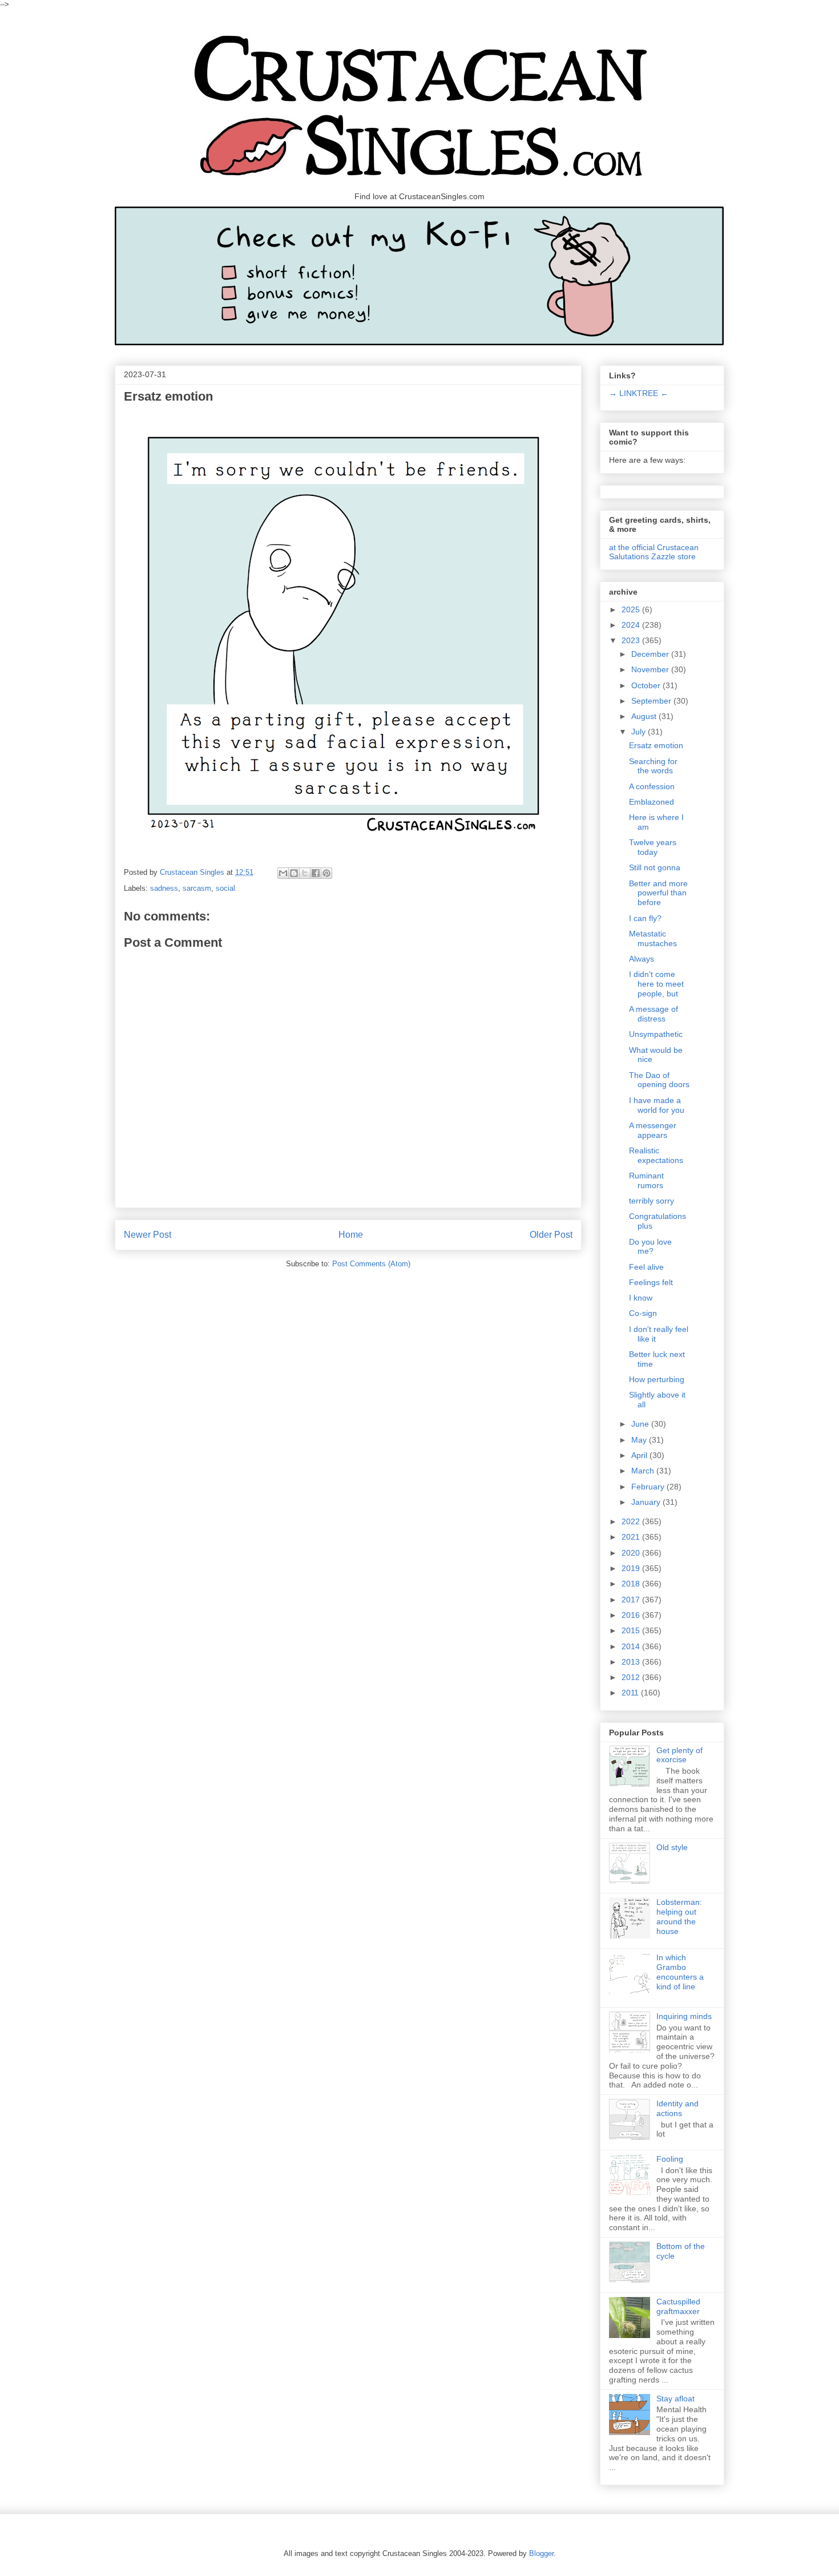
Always (642, 959)
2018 (632, 1584)
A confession (652, 786)
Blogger (541, 2553)
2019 (632, 1568)
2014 (632, 1646)
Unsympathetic (656, 1034)
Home (351, 1235)
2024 (632, 625)
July (640, 732)
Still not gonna (655, 867)
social (225, 888)
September (652, 701)
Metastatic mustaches (653, 938)
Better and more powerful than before (658, 893)
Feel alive (646, 1267)
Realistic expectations (656, 1155)
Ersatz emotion (656, 745)
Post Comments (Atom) (371, 1264)
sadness (164, 888)
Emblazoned (652, 802)
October (647, 685)
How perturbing (657, 1379)
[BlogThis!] (294, 873)
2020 (632, 1553)
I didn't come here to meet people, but (656, 984)
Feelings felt (651, 1282)
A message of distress (654, 1014)
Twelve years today (653, 847)
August (645, 716)
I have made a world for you (657, 1105)
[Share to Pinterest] (326, 873)
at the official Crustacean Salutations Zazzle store (654, 552)
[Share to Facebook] (316, 873)
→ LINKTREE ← (639, 393)
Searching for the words (653, 766)
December (651, 654)
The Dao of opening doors (659, 1080)
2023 (632, 640)
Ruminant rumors (646, 1180)
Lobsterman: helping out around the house (679, 1916)
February (649, 1487)
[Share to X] (305, 873)
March (644, 1471)
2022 (632, 1521)
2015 (632, 1630)
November (651, 669)
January (647, 1502)
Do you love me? (650, 1247)
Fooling (670, 2159)
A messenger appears (653, 1130)
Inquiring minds (684, 2016)
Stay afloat (675, 2399)
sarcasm (197, 888)
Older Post (551, 1235)
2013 (632, 1662)
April (640, 1455)
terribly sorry (652, 1201)
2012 (632, 1677)
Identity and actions (677, 2108)
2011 (631, 1693)
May (640, 1440)
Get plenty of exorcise (679, 1755)
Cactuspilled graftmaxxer (678, 2306)
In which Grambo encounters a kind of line (680, 1972)
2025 (632, 609)
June (641, 1424)
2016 (632, 1615)
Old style (672, 1847)
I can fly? (645, 918)
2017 (632, 1600)
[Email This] (283, 873)
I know (641, 1298)
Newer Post (148, 1235)
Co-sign (643, 1313)
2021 (632, 1537)
